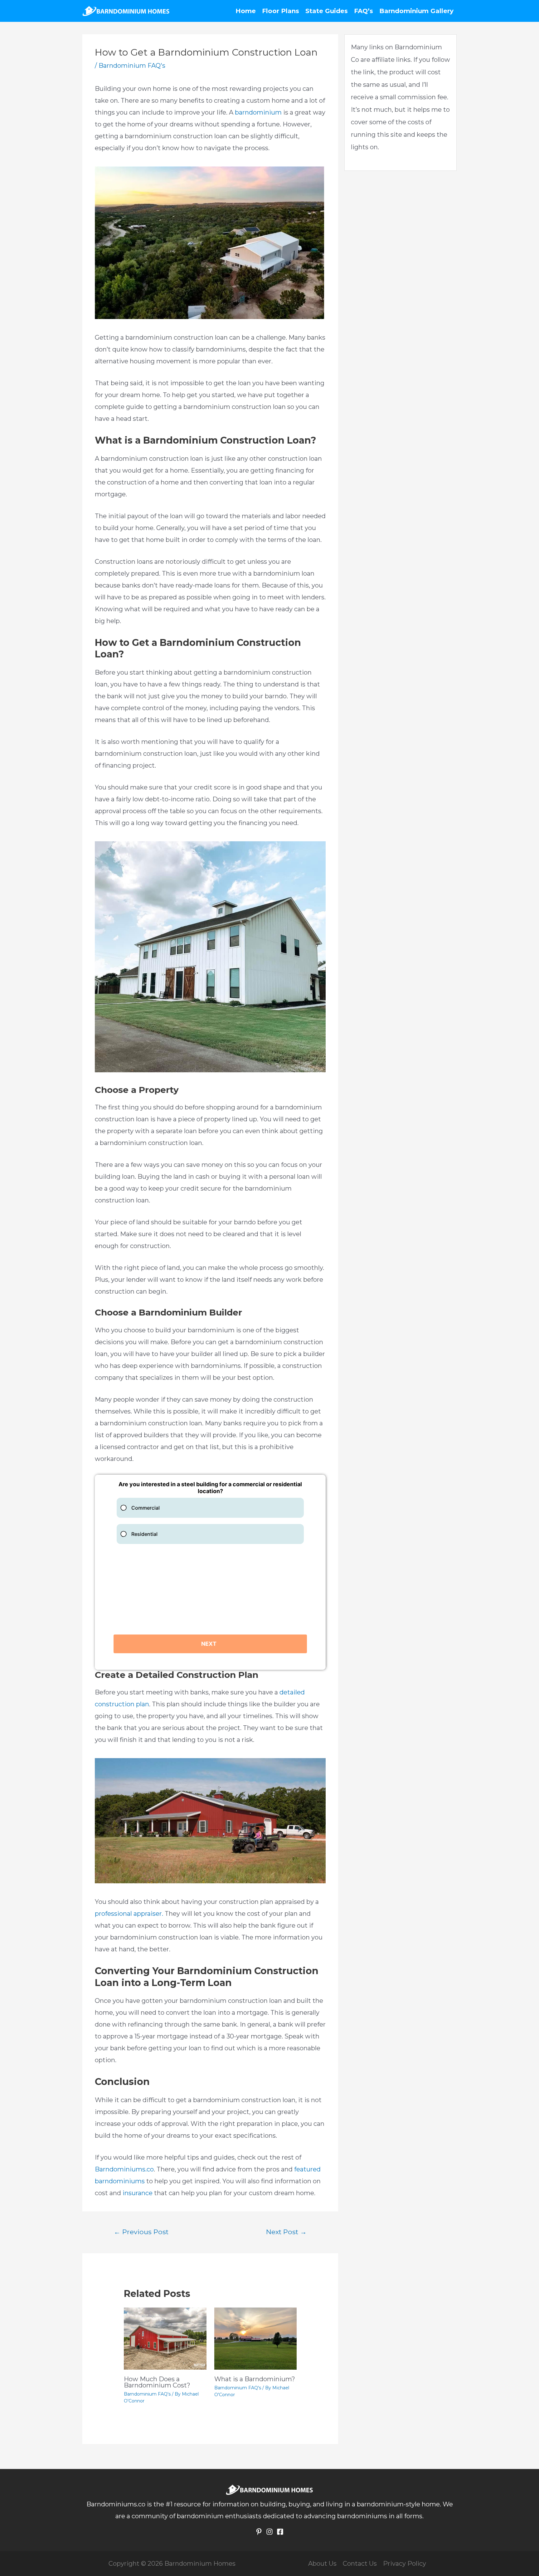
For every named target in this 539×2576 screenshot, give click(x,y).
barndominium (258, 112)
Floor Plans (281, 11)
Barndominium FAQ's (132, 66)
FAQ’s (364, 11)
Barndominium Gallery (416, 11)
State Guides (327, 11)
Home (246, 11)
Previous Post (141, 2232)
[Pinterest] (259, 2532)
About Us (322, 2564)
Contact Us (360, 2564)
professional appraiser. (129, 1914)
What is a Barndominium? (255, 2379)
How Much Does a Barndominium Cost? (157, 2382)
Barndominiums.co (124, 2169)
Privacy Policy (405, 2564)
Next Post (286, 2232)
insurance (138, 2193)
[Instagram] (269, 2532)
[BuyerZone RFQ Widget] (210, 1572)
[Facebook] (280, 2532)
